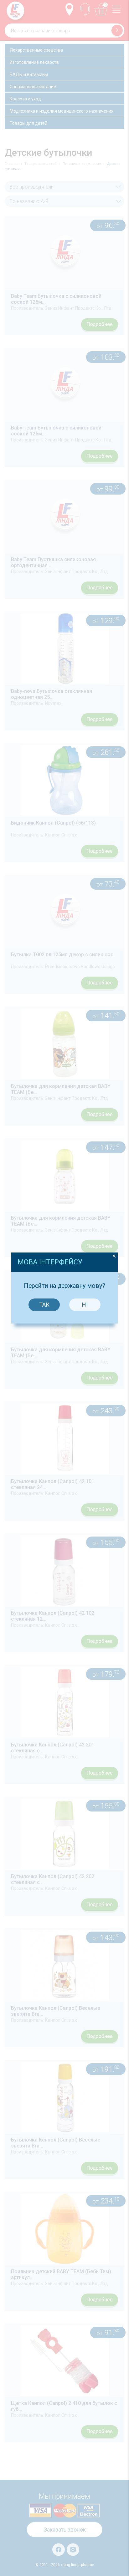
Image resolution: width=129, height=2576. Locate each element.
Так (44, 1305)
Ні (85, 1305)
